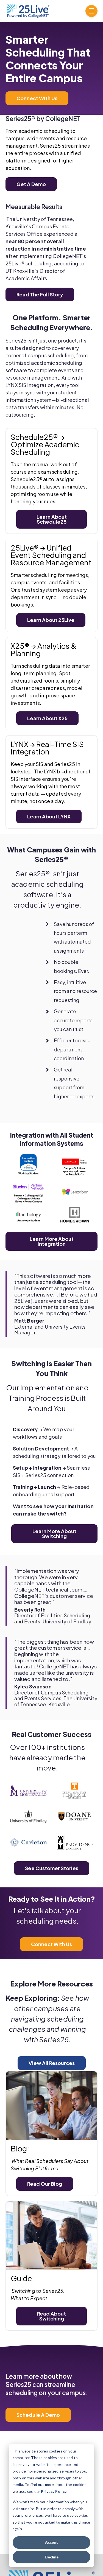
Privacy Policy (54, 2491)
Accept (51, 2542)
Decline (52, 2557)
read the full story (40, 294)
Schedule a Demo (38, 2415)
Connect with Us (37, 98)
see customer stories (52, 1868)
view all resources (52, 2063)
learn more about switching (54, 1533)
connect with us (51, 1944)
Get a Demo (31, 184)
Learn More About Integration (52, 1241)
